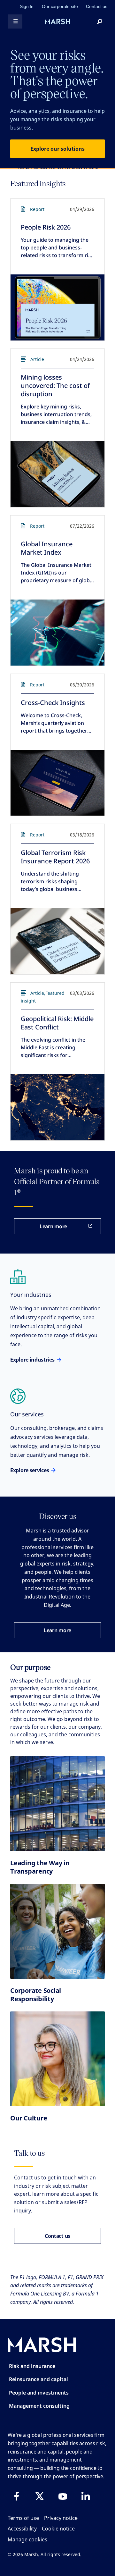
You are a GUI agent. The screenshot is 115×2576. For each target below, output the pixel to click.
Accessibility (22, 2529)
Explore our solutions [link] (57, 149)
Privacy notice (61, 2518)
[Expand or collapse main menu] (15, 21)
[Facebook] (17, 2496)
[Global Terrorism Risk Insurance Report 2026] (57, 941)
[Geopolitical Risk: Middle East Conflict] (57, 1107)
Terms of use (23, 2518)
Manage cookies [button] (27, 2539)
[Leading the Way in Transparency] (57, 1804)
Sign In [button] (27, 6)
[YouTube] (63, 2496)
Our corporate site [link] (60, 6)
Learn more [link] (53, 1226)
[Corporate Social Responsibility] (57, 1931)
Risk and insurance (32, 2366)
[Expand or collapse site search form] (100, 21)
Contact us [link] (97, 6)
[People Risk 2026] (57, 307)
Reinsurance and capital (38, 2379)
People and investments (39, 2393)
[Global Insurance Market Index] (57, 633)
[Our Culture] (57, 2059)
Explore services (30, 1470)
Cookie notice (58, 2529)
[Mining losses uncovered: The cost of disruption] (57, 474)
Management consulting (39, 2406)
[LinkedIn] (86, 2496)
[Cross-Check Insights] (57, 783)
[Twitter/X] (40, 2496)
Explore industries (32, 1360)
